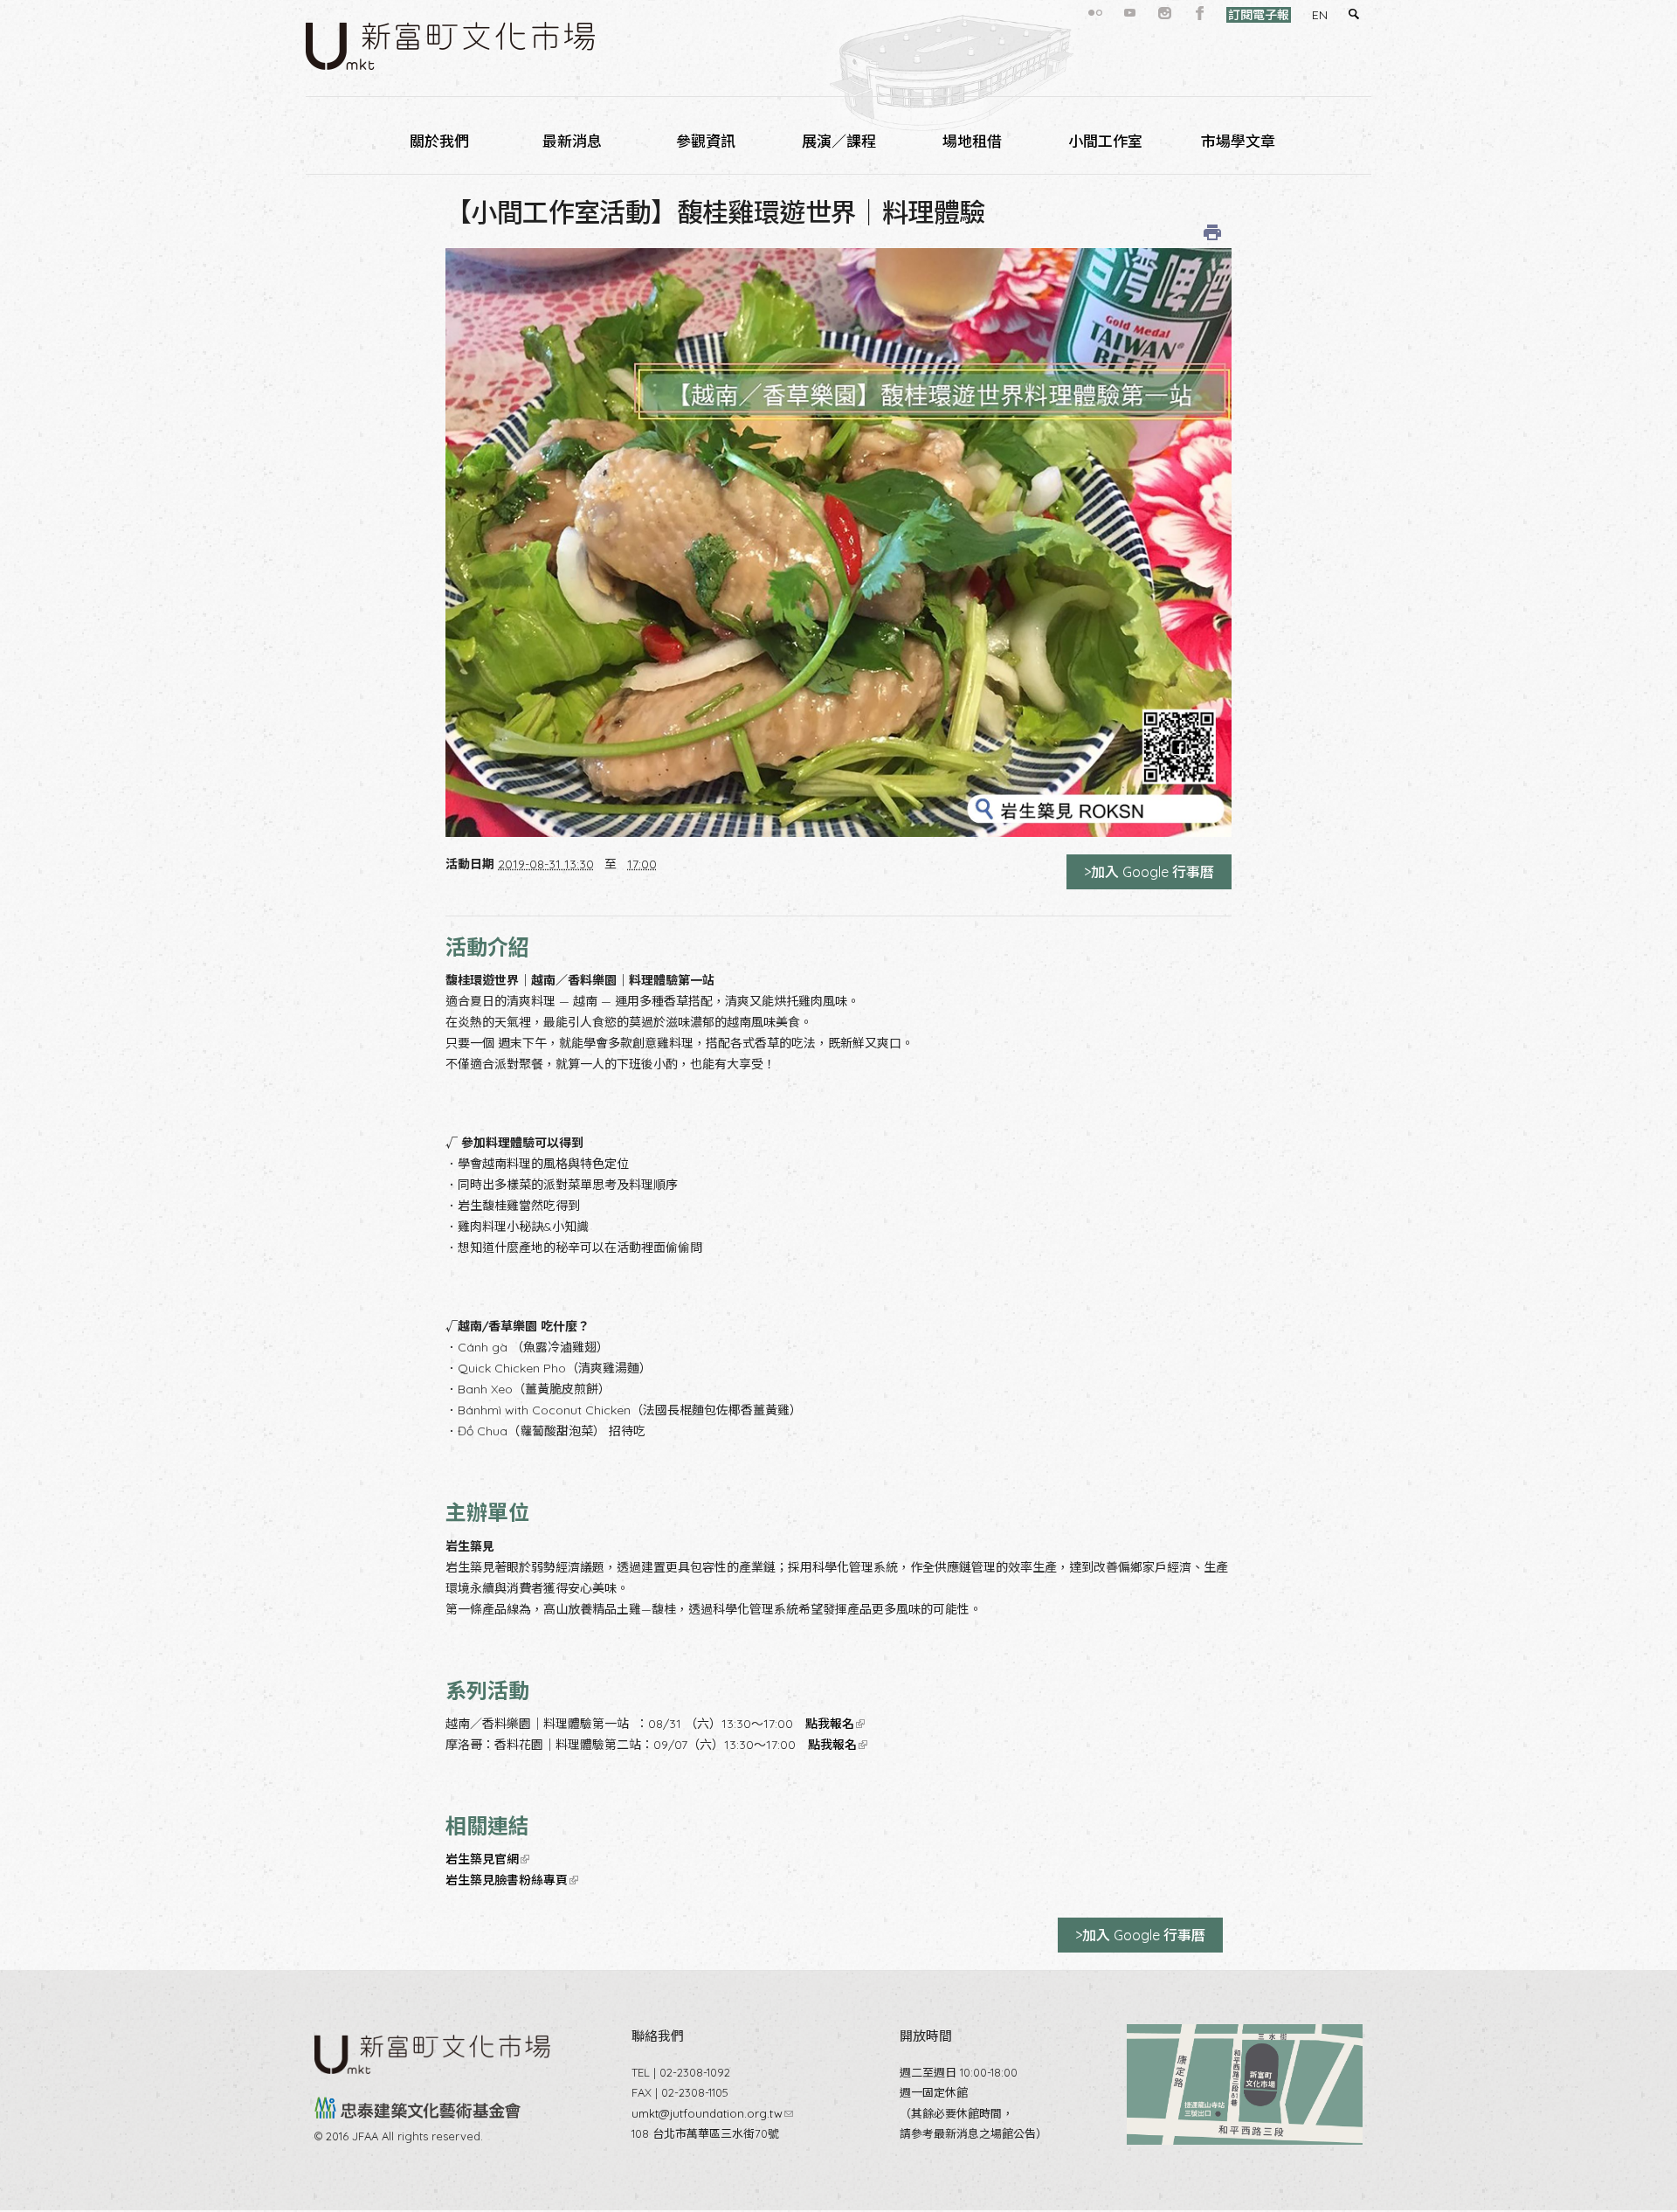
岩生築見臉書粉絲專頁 (511, 1880)
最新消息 (572, 141)
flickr (1095, 13)
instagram (1165, 13)
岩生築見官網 (486, 1859)
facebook (1200, 13)
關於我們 (439, 141)
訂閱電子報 (1259, 15)
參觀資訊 (706, 141)
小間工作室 (1105, 141)
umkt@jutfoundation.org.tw (712, 2113)
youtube (1130, 13)
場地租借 (972, 141)
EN (1320, 15)
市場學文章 (1238, 141)
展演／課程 (839, 141)
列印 (1212, 232)
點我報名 (834, 1724)
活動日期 (470, 864)
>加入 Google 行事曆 (1149, 872)
